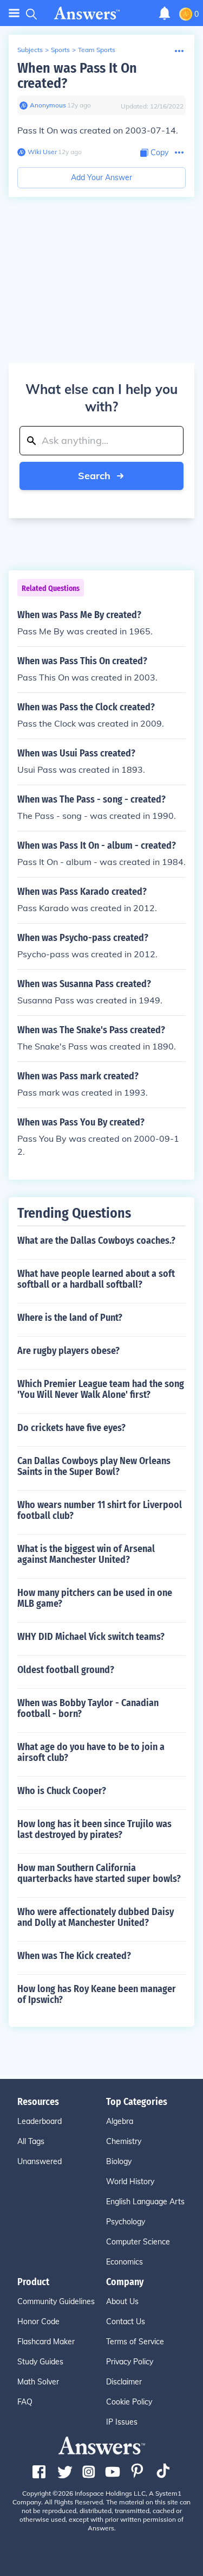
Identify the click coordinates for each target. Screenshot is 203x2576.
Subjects (30, 50)
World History (130, 2181)
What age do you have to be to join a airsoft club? (91, 1752)
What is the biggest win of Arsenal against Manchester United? (86, 1554)
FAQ (25, 2402)
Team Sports (97, 50)
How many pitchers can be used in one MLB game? (95, 1598)
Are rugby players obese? (68, 1351)
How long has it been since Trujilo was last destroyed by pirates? (94, 1829)
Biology (119, 2161)
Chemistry (124, 2141)
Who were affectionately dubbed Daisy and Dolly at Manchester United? (96, 1917)
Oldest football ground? (66, 1670)
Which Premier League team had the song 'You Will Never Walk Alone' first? (101, 1389)
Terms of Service (135, 2342)
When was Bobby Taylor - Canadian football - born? (88, 1708)
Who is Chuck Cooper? (62, 1791)
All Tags (31, 2141)
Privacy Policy (130, 2362)
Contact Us (126, 2321)
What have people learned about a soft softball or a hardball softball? (96, 1279)
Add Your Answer (101, 177)
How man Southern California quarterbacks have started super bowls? (99, 1873)
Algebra (120, 2121)
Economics (125, 2262)
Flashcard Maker (46, 2342)
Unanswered (40, 2161)
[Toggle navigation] (14, 13)
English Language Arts (145, 2202)
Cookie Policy (129, 2402)
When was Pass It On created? (77, 76)
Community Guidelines (56, 2301)
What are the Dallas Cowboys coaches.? (96, 1241)
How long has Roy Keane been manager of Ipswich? (97, 1994)
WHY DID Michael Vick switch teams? (91, 1637)
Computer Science (138, 2242)
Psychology (126, 2222)
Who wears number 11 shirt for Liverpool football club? (100, 1510)
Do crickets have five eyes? (71, 1428)
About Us (122, 2301)
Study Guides (40, 2362)
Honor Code (38, 2321)
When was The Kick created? (74, 1956)
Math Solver (38, 2382)
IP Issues (122, 2422)
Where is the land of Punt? (70, 1318)
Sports (60, 50)
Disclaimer (124, 2382)
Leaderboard (40, 2121)
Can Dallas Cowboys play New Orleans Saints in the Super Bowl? (94, 1466)
